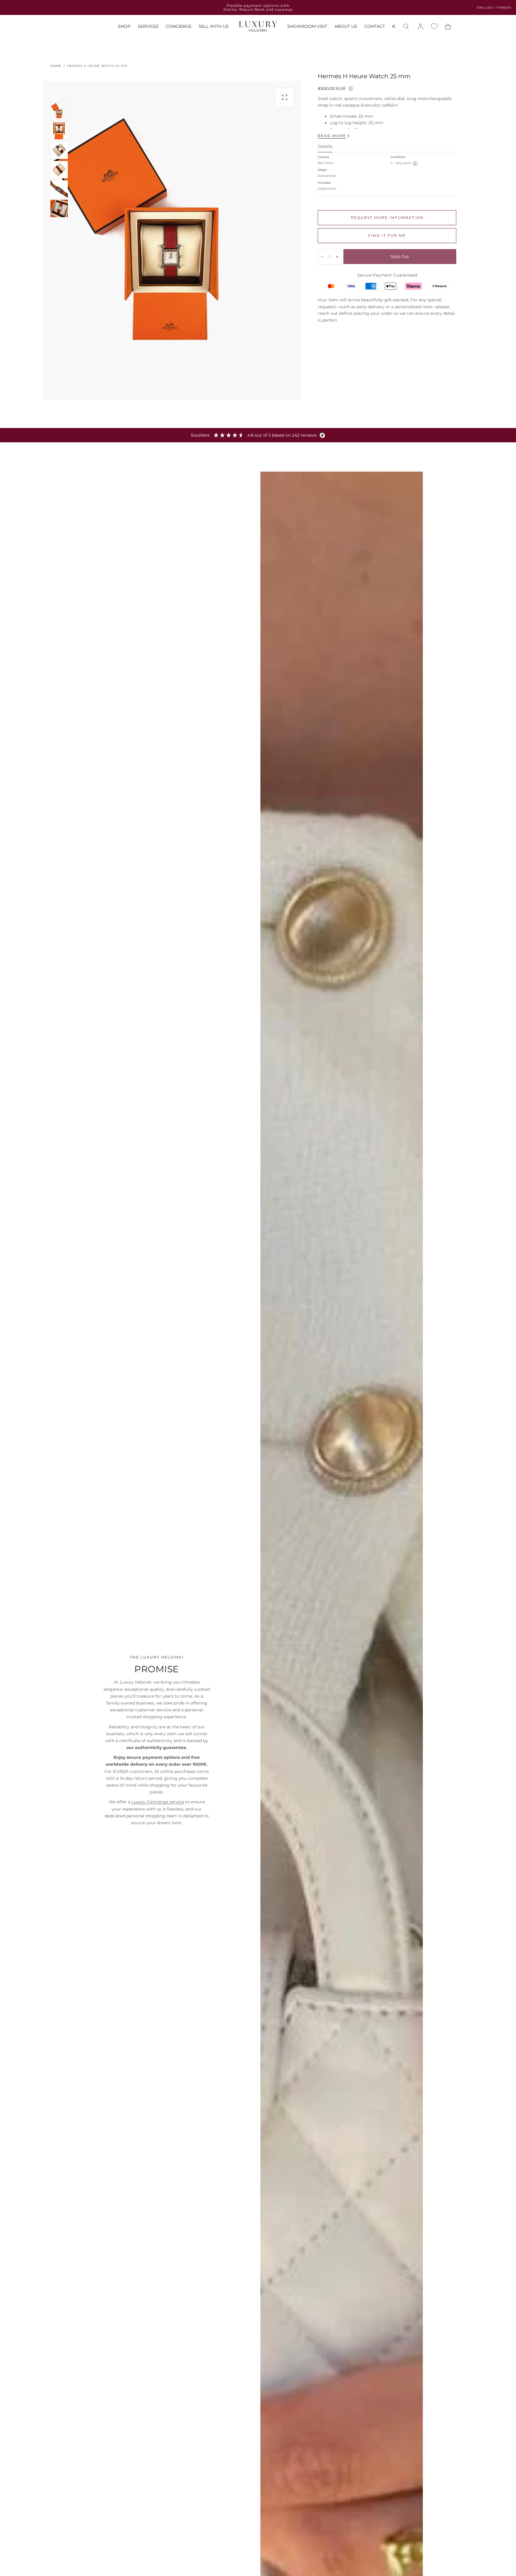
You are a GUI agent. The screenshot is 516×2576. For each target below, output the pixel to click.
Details (325, 147)
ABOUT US (346, 27)
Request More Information (387, 218)
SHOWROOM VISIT (307, 27)
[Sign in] (420, 27)
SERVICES (148, 27)
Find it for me (387, 235)
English (485, 8)
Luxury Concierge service (158, 1802)
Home (56, 66)
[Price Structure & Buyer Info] (351, 88)
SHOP (124, 27)
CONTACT (375, 27)
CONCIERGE (179, 27)
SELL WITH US (214, 27)
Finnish (504, 8)
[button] (394, 28)
